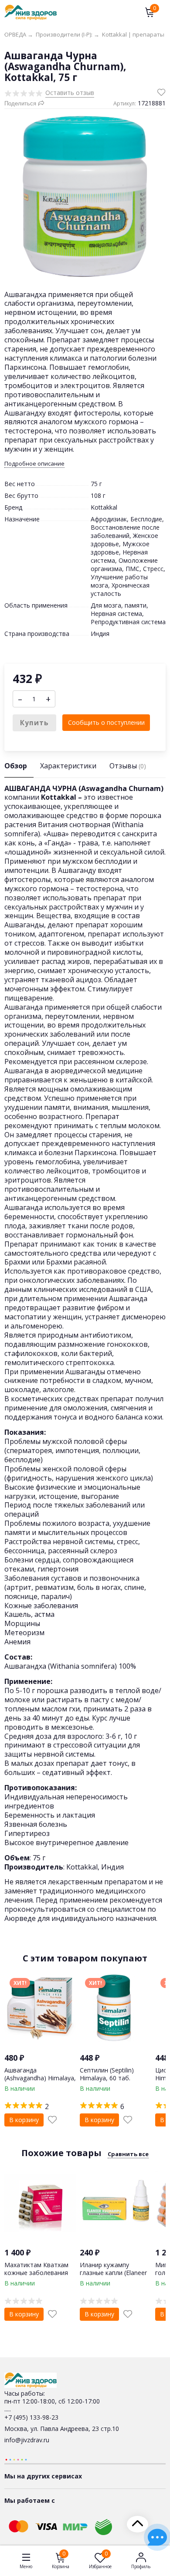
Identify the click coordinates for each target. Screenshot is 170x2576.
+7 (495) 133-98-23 (31, 2417)
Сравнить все (128, 2154)
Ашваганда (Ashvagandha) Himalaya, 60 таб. (40, 2078)
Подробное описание (34, 464)
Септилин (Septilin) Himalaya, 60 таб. (107, 2074)
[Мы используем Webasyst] (16, 2459)
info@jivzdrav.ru (27, 2440)
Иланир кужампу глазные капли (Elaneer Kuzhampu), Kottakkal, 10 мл (113, 2277)
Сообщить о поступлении (106, 722)
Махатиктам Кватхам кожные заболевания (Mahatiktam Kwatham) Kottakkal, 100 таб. (38, 2277)
